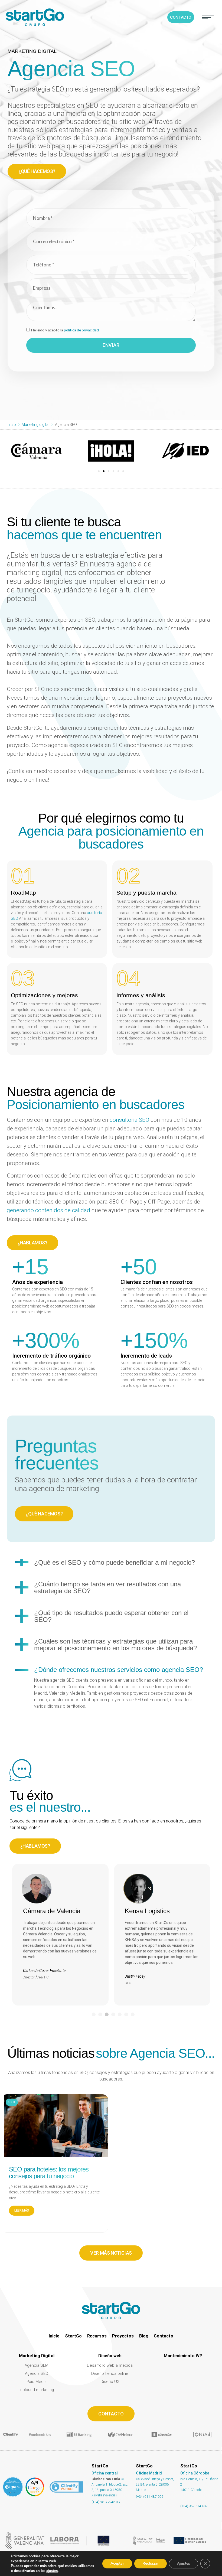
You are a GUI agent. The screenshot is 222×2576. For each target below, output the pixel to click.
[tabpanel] (60, 1935)
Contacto (164, 2336)
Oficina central (105, 2473)
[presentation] (94, 2014)
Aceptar (117, 2563)
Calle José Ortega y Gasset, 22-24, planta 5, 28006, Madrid (155, 2484)
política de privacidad (81, 330)
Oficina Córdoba (195, 2473)
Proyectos (123, 2336)
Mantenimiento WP (183, 2356)
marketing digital (32, 51)
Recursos (97, 2336)
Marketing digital (35, 425)
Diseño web (110, 2356)
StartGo (73, 2336)
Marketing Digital (37, 2356)
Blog (144, 2336)
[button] (208, 17)
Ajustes (184, 2563)
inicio (11, 425)
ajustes (52, 2571)
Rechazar (151, 2563)
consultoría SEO (129, 1120)
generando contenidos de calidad (48, 1210)
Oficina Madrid (149, 2473)
